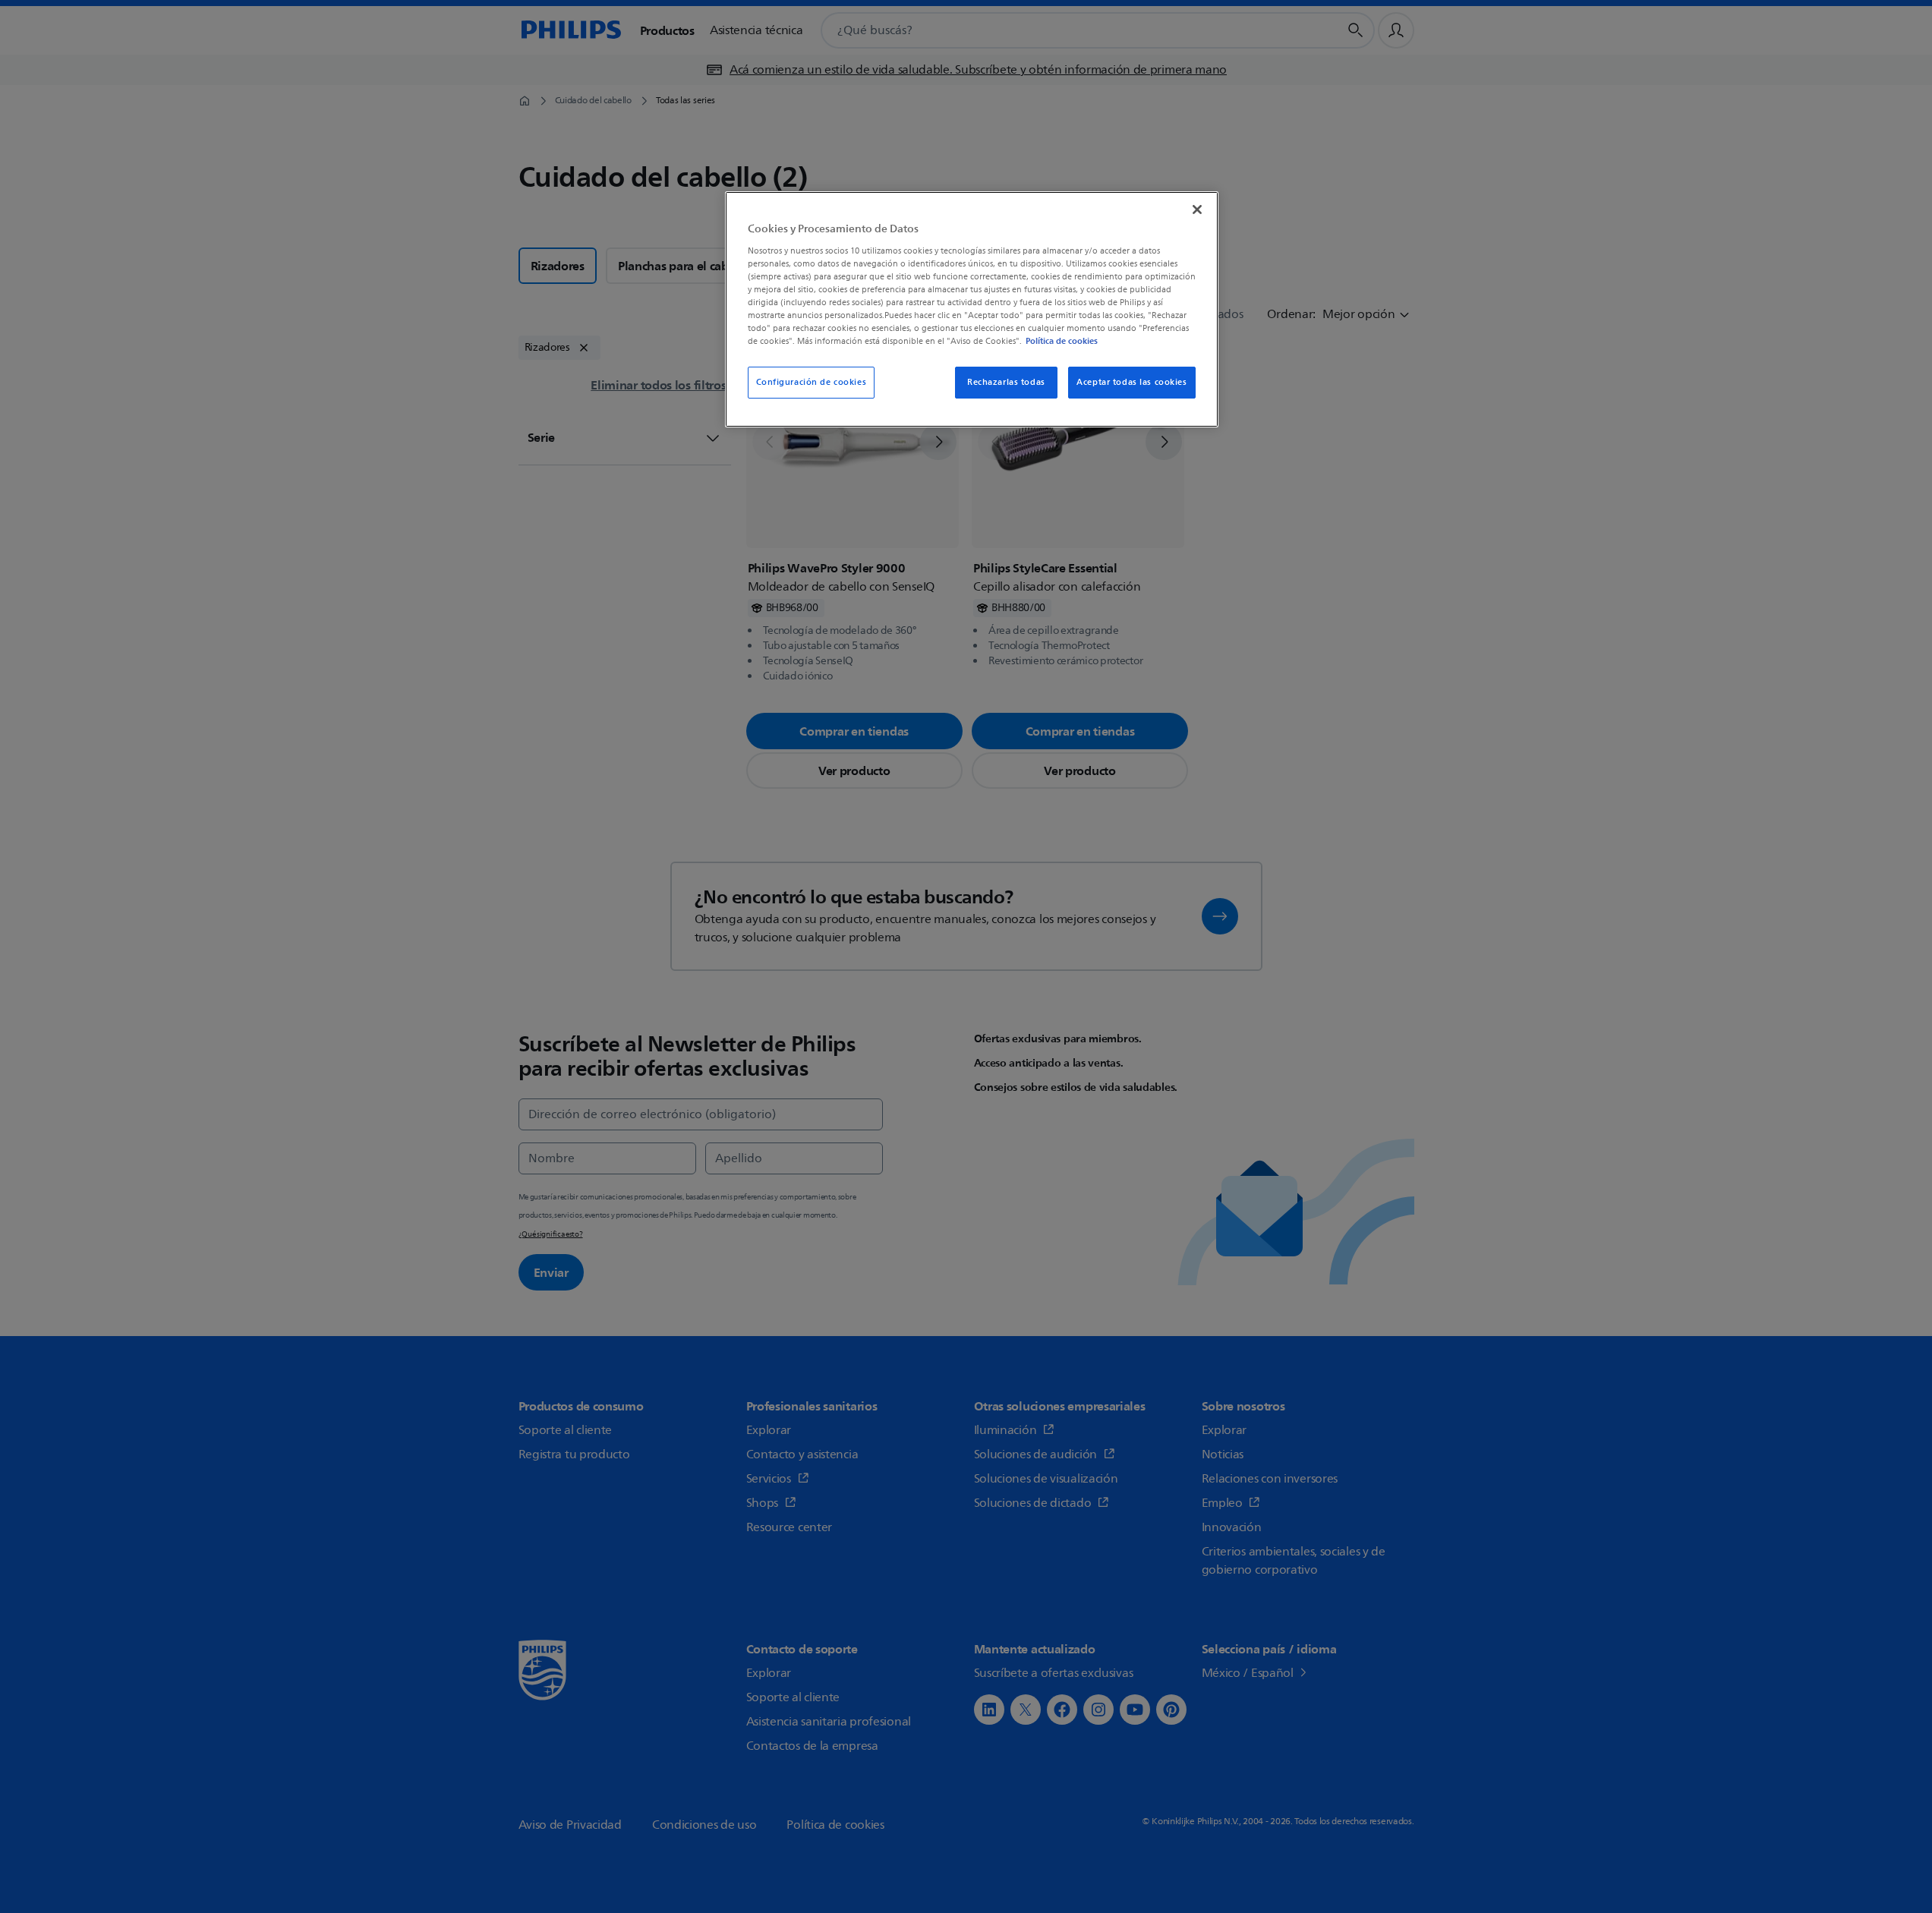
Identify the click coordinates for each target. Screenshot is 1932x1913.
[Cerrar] (1197, 210)
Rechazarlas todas (1006, 382)
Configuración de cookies (812, 382)
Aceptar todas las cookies (1131, 382)
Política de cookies (1062, 341)
